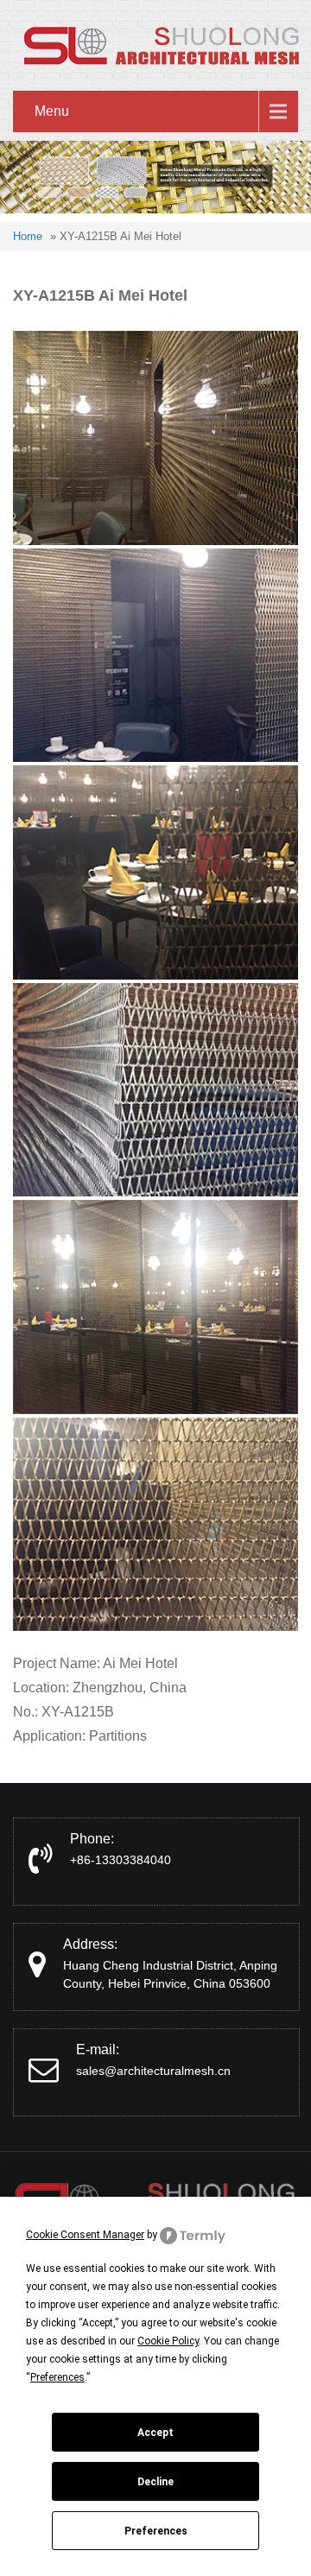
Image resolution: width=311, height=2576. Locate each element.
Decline (155, 2482)
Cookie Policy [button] (168, 2341)
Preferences (156, 2531)
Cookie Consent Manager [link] (85, 2235)
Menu (52, 111)
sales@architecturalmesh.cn (153, 2071)
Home (28, 236)
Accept (155, 2433)
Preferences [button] (57, 2377)
